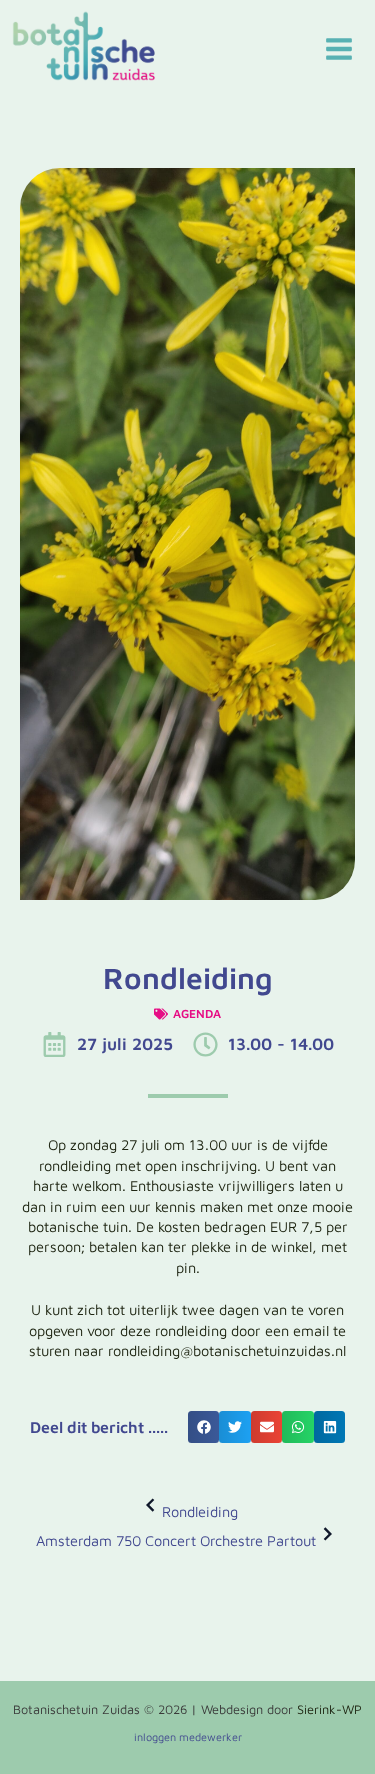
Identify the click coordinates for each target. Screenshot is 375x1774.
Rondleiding (200, 1511)
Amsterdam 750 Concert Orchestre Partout (176, 1540)
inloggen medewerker (188, 1736)
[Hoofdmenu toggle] (339, 49)
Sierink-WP (329, 1709)
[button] (204, 1427)
